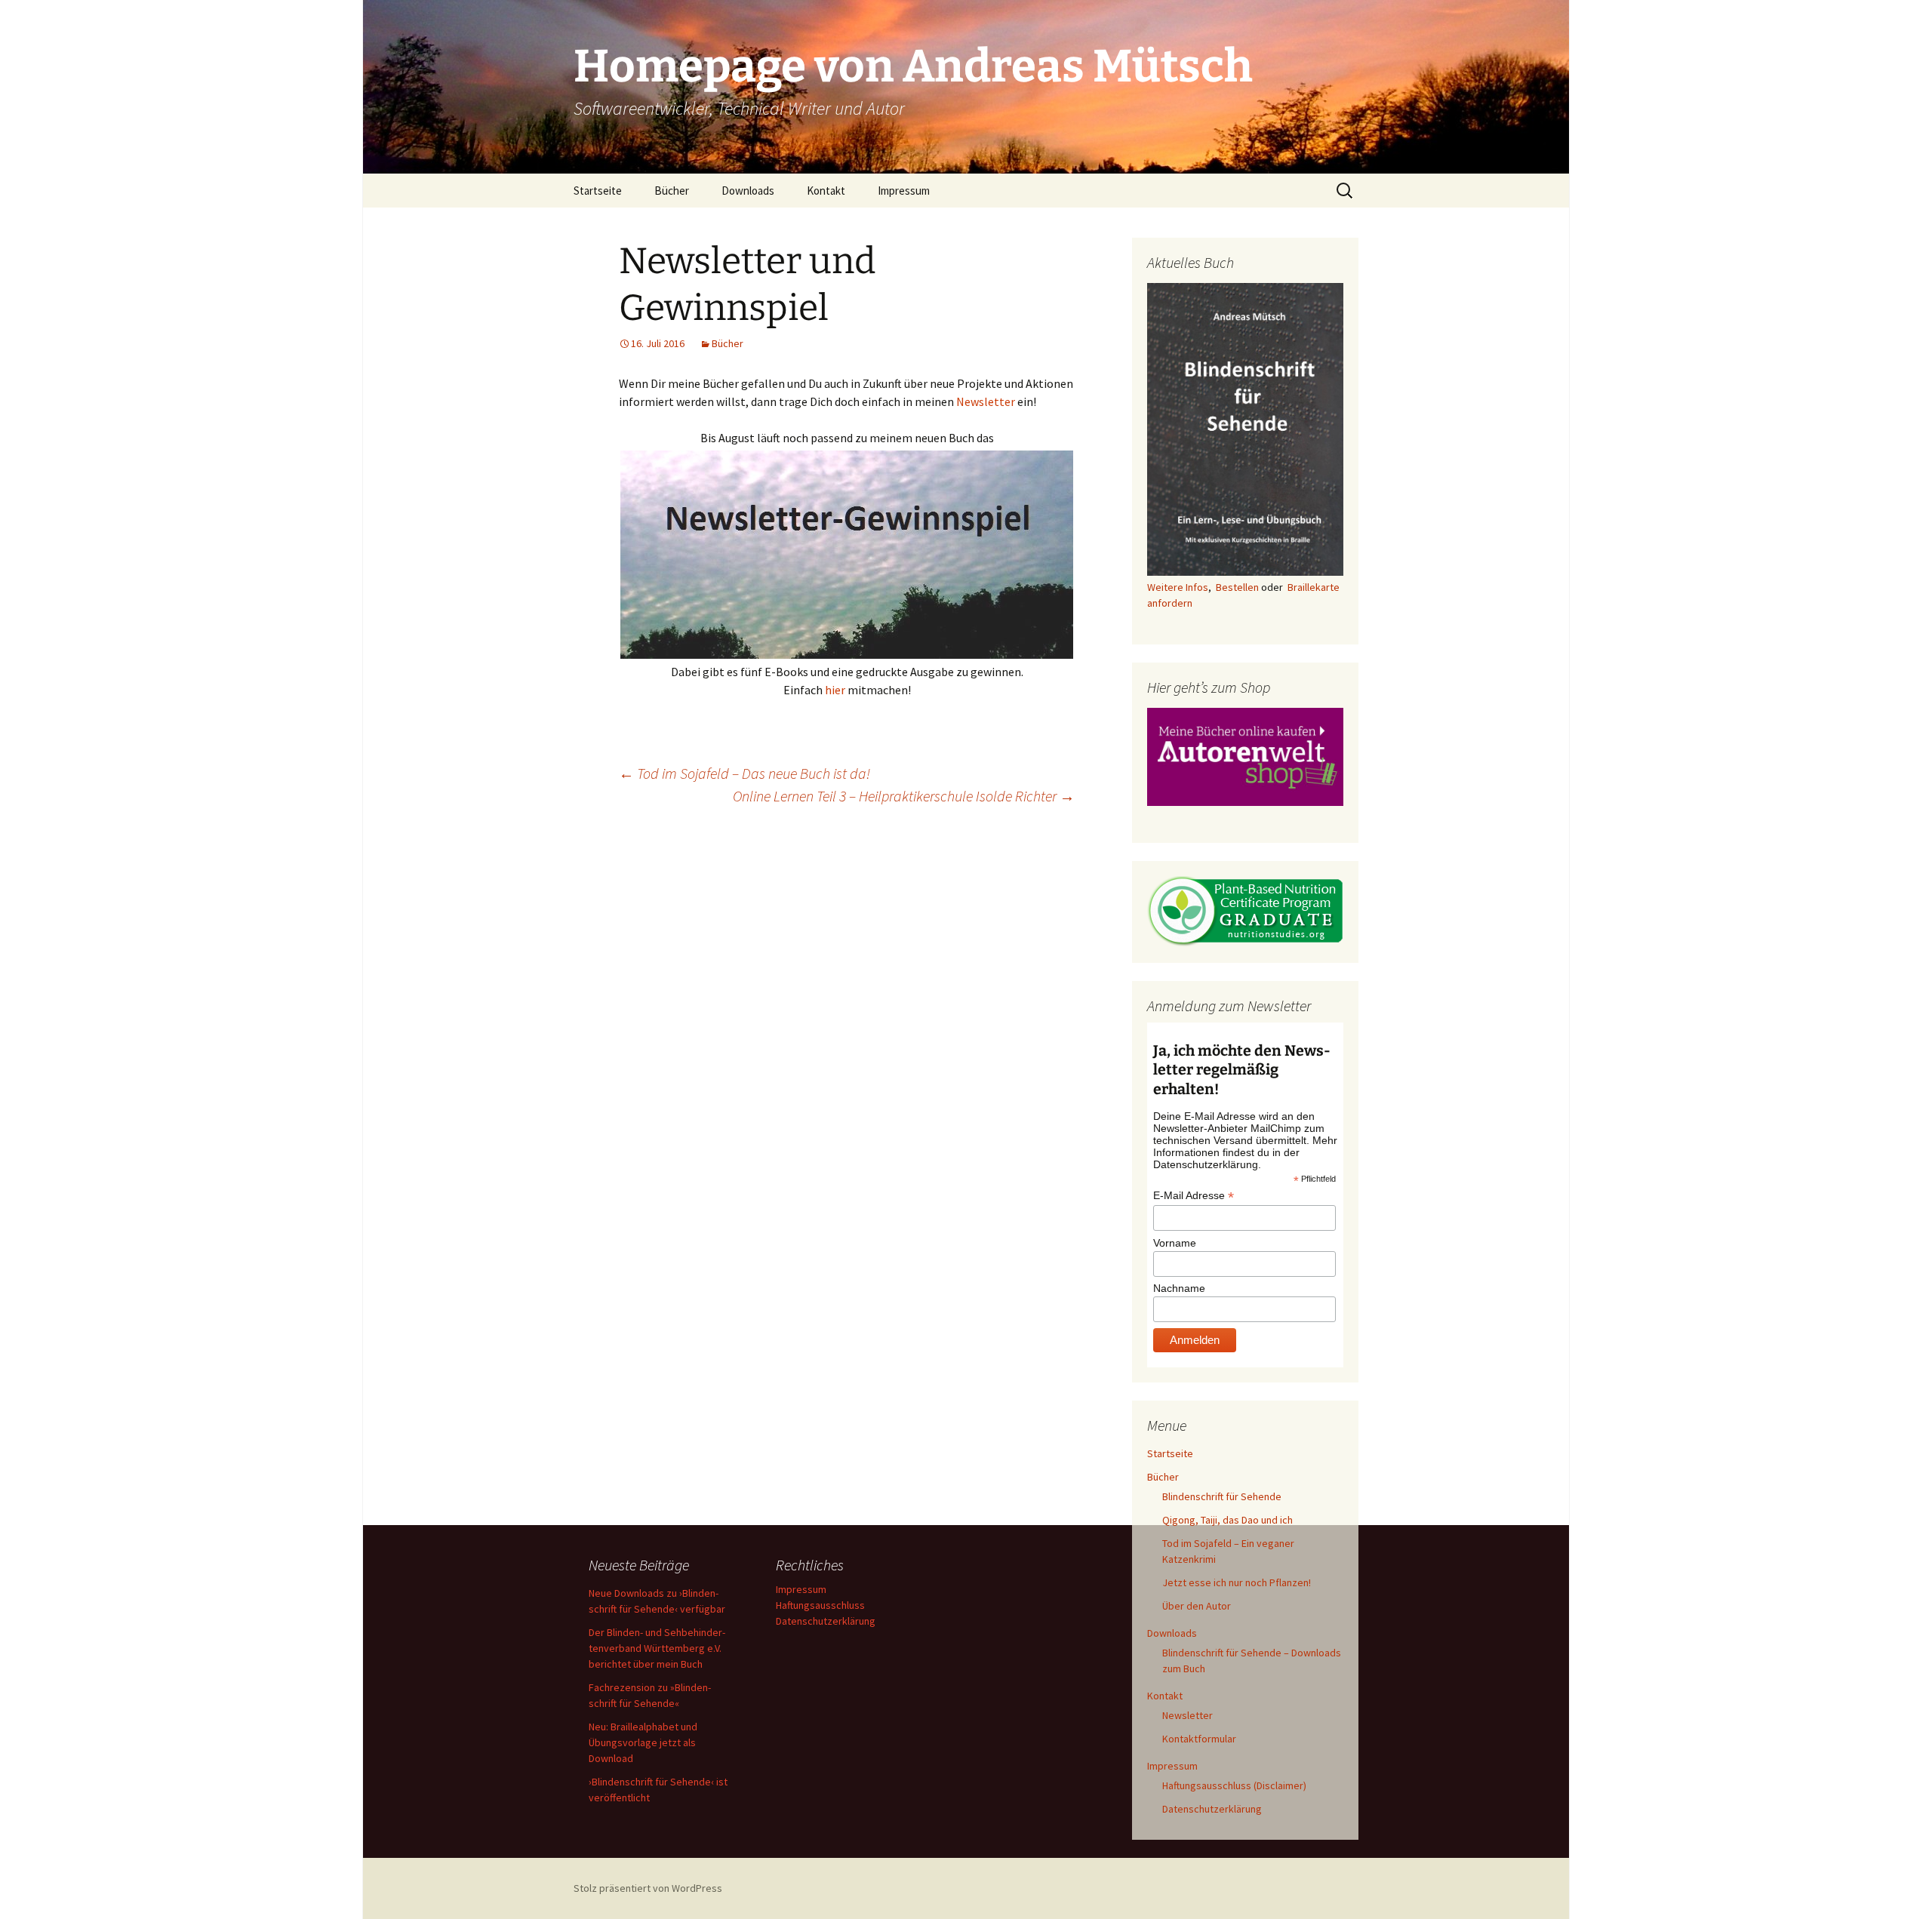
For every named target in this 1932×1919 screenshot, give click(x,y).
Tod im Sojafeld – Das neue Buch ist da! (744, 773)
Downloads (748, 191)
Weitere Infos (1178, 587)
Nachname (1179, 1288)
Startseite (598, 191)
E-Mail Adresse (1194, 1196)
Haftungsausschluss (820, 1605)
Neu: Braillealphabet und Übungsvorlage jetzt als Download (643, 1742)
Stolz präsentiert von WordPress (648, 1888)
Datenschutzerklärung (1212, 1809)
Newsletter (986, 401)
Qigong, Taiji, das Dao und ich (1227, 1520)
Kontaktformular (1199, 1739)
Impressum (904, 191)
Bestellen (1237, 587)
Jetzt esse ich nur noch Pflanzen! (1237, 1582)
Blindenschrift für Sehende (1222, 1496)
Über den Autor (1197, 1606)
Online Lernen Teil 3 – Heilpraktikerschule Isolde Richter (904, 796)
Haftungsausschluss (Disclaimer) (1234, 1785)
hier (835, 690)
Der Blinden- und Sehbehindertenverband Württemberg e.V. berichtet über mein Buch (657, 1648)
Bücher (672, 191)
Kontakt (826, 191)
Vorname (1175, 1243)
